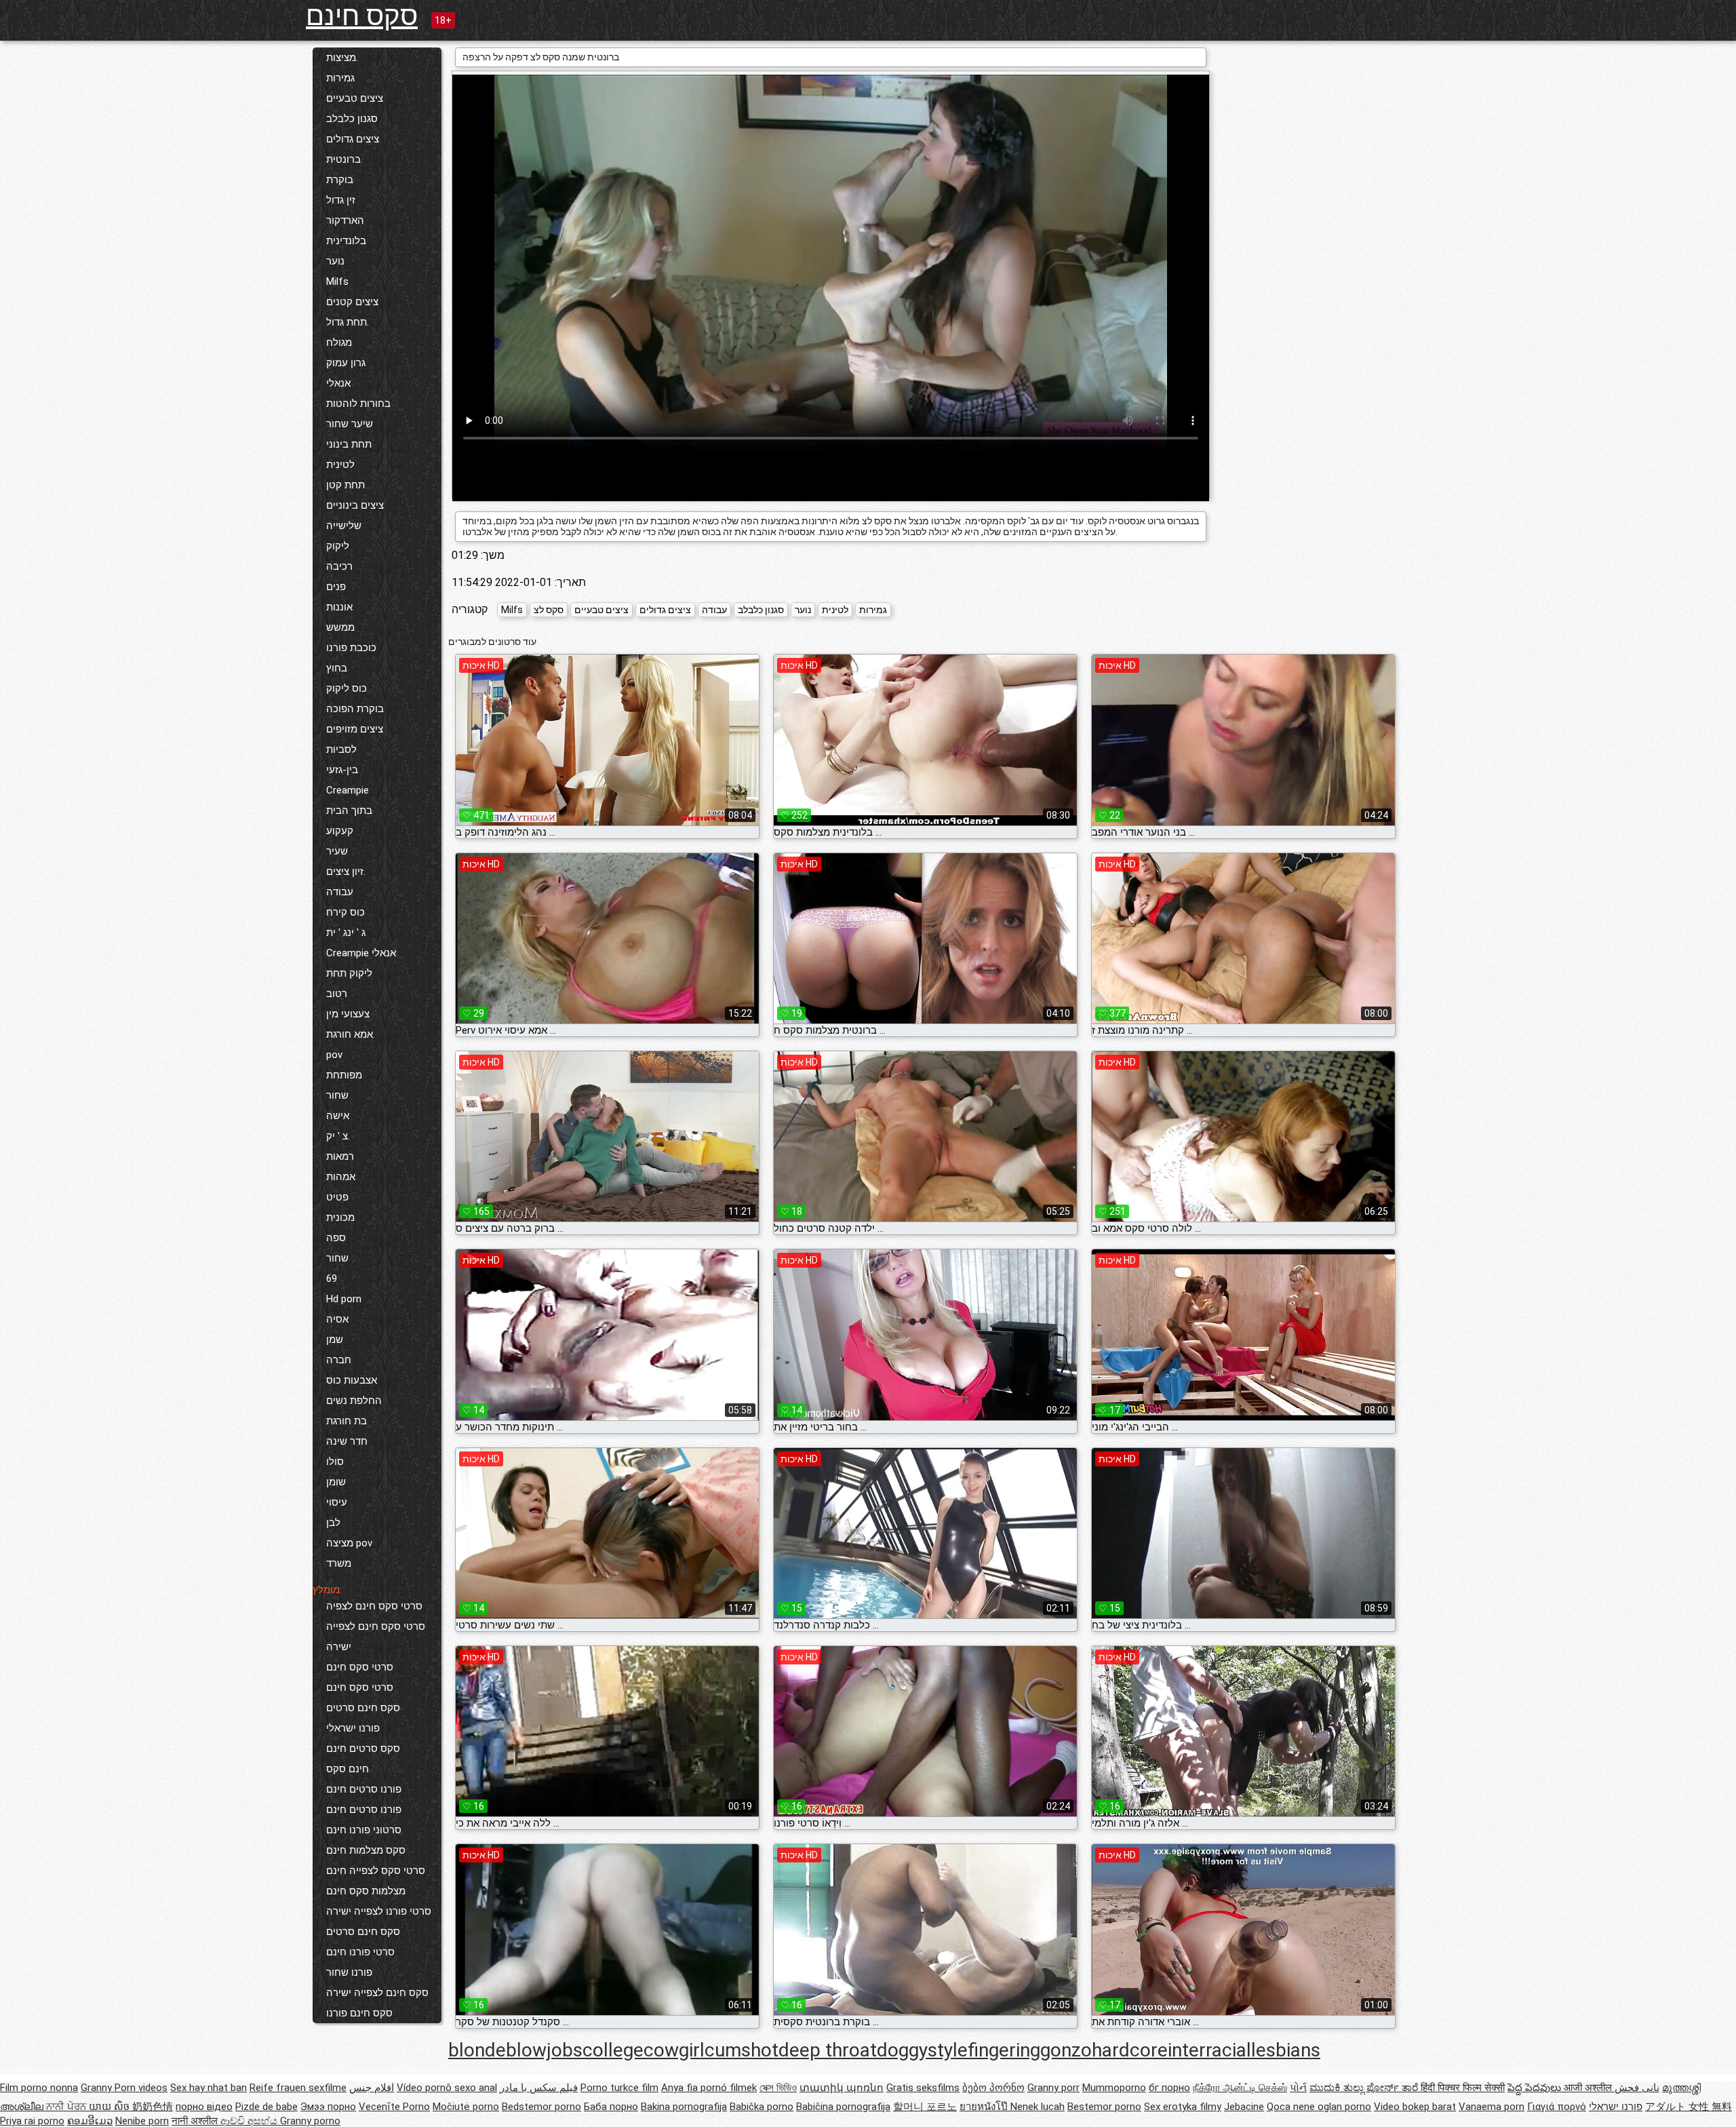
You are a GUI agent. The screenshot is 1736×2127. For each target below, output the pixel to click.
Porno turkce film (619, 2088)
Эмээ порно (328, 2107)
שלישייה (344, 526)
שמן (335, 1340)
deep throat (828, 2050)
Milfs (337, 281)
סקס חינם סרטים (363, 1708)
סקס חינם (362, 16)
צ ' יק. (338, 1136)
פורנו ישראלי (353, 1728)
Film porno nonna (39, 2088)
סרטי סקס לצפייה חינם (376, 1871)
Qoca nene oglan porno (1319, 2107)
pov (334, 1055)
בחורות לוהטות (358, 404)
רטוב (337, 994)
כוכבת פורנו (351, 648)
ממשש (340, 627)
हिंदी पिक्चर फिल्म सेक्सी (1463, 2088)
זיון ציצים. (346, 872)
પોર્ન (1298, 2088)
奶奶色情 (153, 2107)
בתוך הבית (349, 811)
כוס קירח (346, 912)
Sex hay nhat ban (209, 2088)
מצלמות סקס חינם (366, 1891)
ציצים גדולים (353, 139)
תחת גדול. (348, 322)
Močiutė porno (466, 2107)
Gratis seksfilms (923, 2088)
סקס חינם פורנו (359, 2013)
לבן (333, 1523)
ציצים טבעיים (355, 98)
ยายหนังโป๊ (985, 2107)
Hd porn (344, 1299)
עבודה (340, 892)
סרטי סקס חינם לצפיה (374, 1606)
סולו (335, 1462)
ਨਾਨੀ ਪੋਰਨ (67, 2107)
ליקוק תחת (349, 973)
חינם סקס (348, 1769)
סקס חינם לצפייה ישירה (377, 1993)
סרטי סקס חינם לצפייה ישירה (376, 1637)
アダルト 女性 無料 (1689, 2107)
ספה (336, 1238)
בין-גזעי (342, 770)
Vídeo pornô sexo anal (447, 2088)
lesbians (1286, 2050)
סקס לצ (549, 610)
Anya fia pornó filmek (709, 2088)
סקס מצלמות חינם (366, 1850)
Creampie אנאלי (361, 953)
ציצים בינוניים (355, 505)
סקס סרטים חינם (363, 1749)
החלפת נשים (354, 1401)
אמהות (341, 1177)
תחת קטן (346, 485)
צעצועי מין (348, 1014)
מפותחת (344, 1075)
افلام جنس (372, 2088)
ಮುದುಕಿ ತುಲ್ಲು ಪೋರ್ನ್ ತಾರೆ (1365, 2088)
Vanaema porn (1492, 2107)
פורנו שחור (349, 1972)
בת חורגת (347, 1421)
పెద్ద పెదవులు (1536, 2088)
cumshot (742, 2050)
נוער (335, 261)
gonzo (1066, 2050)
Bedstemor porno (541, 2107)
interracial (1209, 2050)
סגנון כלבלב (352, 119)
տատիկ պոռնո (842, 2088)
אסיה (337, 1319)
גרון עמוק (346, 363)
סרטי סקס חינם (360, 1667)
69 (332, 1279)
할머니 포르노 (925, 2107)
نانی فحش (1637, 2088)
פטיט (337, 1197)
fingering (1004, 2050)
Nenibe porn (142, 2121)
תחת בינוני (349, 444)
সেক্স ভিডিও (778, 2088)
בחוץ (337, 668)
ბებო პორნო (993, 2088)
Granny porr (1053, 2088)
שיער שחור (350, 424)
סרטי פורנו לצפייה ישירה (379, 1911)
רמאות (340, 1156)
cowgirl (674, 2050)
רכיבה (339, 566)
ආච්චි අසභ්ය (250, 2121)
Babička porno (762, 2107)
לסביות (341, 749)
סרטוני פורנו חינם (364, 1830)
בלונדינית (346, 241)
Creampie (348, 790)
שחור (337, 1095)
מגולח (339, 343)
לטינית (340, 465)
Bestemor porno (1104, 2107)
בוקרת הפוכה (355, 709)
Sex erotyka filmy (1183, 2107)
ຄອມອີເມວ (90, 2121)
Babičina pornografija (843, 2107)
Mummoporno (1114, 2088)
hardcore (1130, 2050)
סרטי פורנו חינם (360, 1952)
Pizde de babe (267, 2107)
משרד (339, 1563)
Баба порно (611, 2107)
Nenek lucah (1038, 2107)
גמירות (340, 78)
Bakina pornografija (684, 2107)
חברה (339, 1360)
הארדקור (345, 220)
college (613, 2050)
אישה (338, 1116)
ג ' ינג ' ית (346, 933)
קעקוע (340, 831)
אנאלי (338, 383)
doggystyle (922, 2050)
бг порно (1169, 2088)
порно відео (204, 2107)
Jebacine (1244, 2107)
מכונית (340, 1217)
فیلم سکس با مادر (539, 2088)
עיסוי (337, 1502)
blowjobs (544, 2050)
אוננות (339, 607)
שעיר (337, 851)
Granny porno (310, 2121)
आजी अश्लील (1589, 2088)
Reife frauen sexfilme (298, 2088)
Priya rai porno (32, 2121)
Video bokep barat (1415, 2107)
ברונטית (343, 159)
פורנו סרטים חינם (364, 1789)
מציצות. (342, 58)
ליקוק (338, 546)
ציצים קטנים (352, 302)
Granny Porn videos (124, 2088)
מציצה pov (349, 1543)
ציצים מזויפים (355, 729)
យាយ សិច (111, 2107)
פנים (336, 587)
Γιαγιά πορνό (1557, 2107)
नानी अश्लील (196, 2121)
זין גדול (341, 200)
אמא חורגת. (351, 1034)
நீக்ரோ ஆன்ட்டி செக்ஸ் (1240, 2088)
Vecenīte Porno (394, 2107)
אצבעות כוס (352, 1380)
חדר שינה (347, 1441)
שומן (336, 1482)
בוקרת (340, 180)
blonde (477, 2050)
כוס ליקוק (347, 688)
